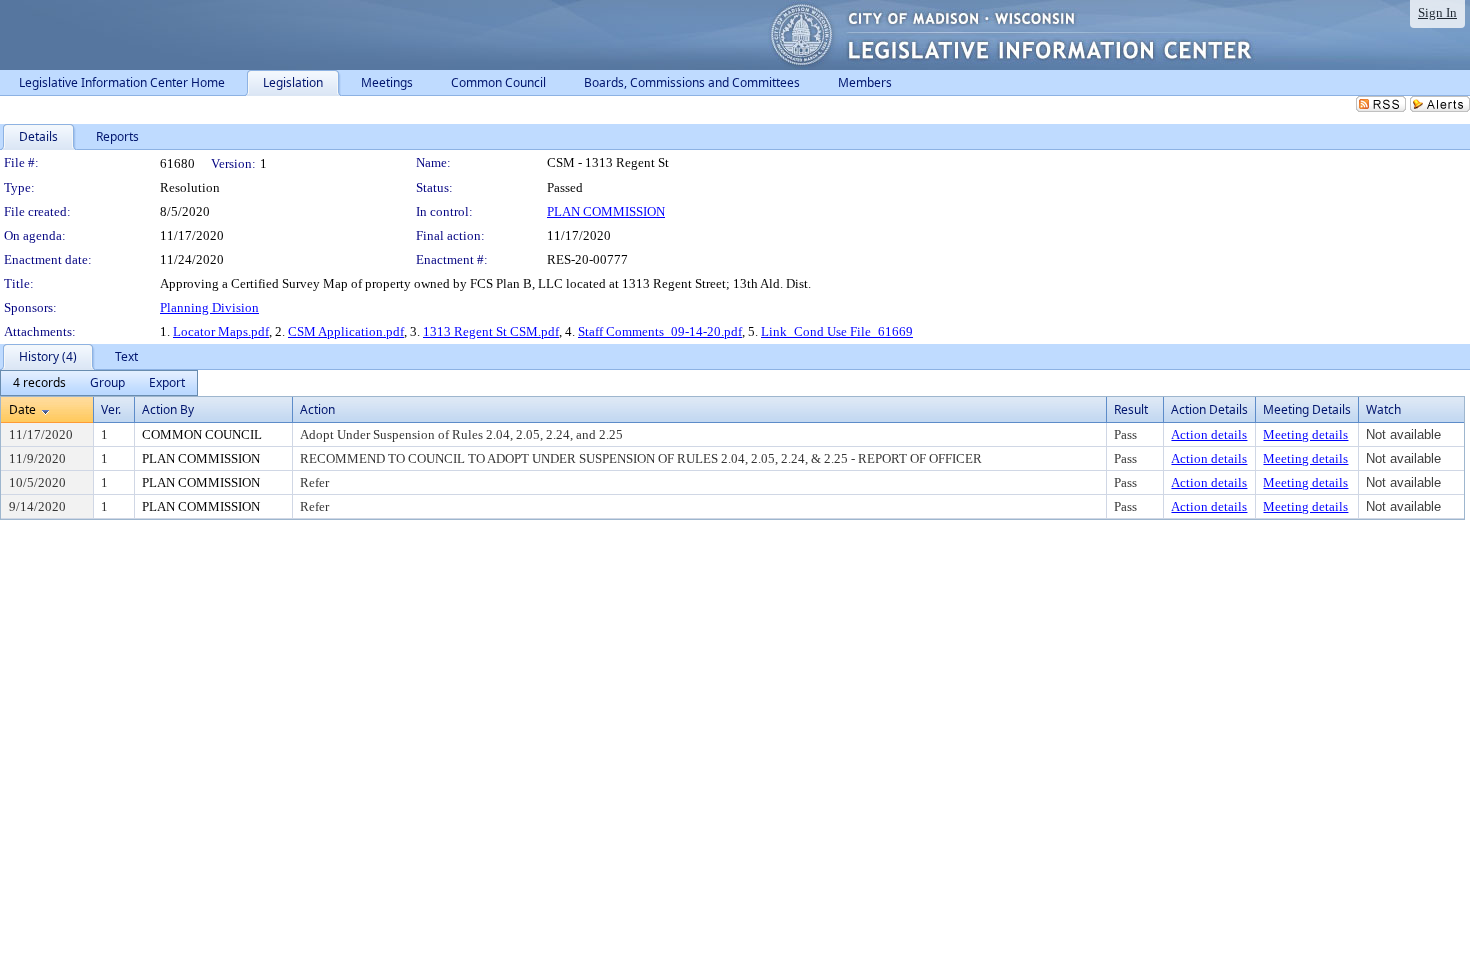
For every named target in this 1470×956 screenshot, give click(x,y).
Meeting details (1305, 434)
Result (1131, 409)
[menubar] (99, 383)
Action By (168, 409)
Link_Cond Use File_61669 (837, 331)
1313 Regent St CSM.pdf (491, 331)
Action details (1209, 434)
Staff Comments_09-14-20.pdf (660, 331)
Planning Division (209, 307)
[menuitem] (39, 383)
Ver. (111, 409)
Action (317, 409)
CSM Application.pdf (346, 331)
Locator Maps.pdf (221, 331)
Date (22, 409)
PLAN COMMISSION (606, 211)
